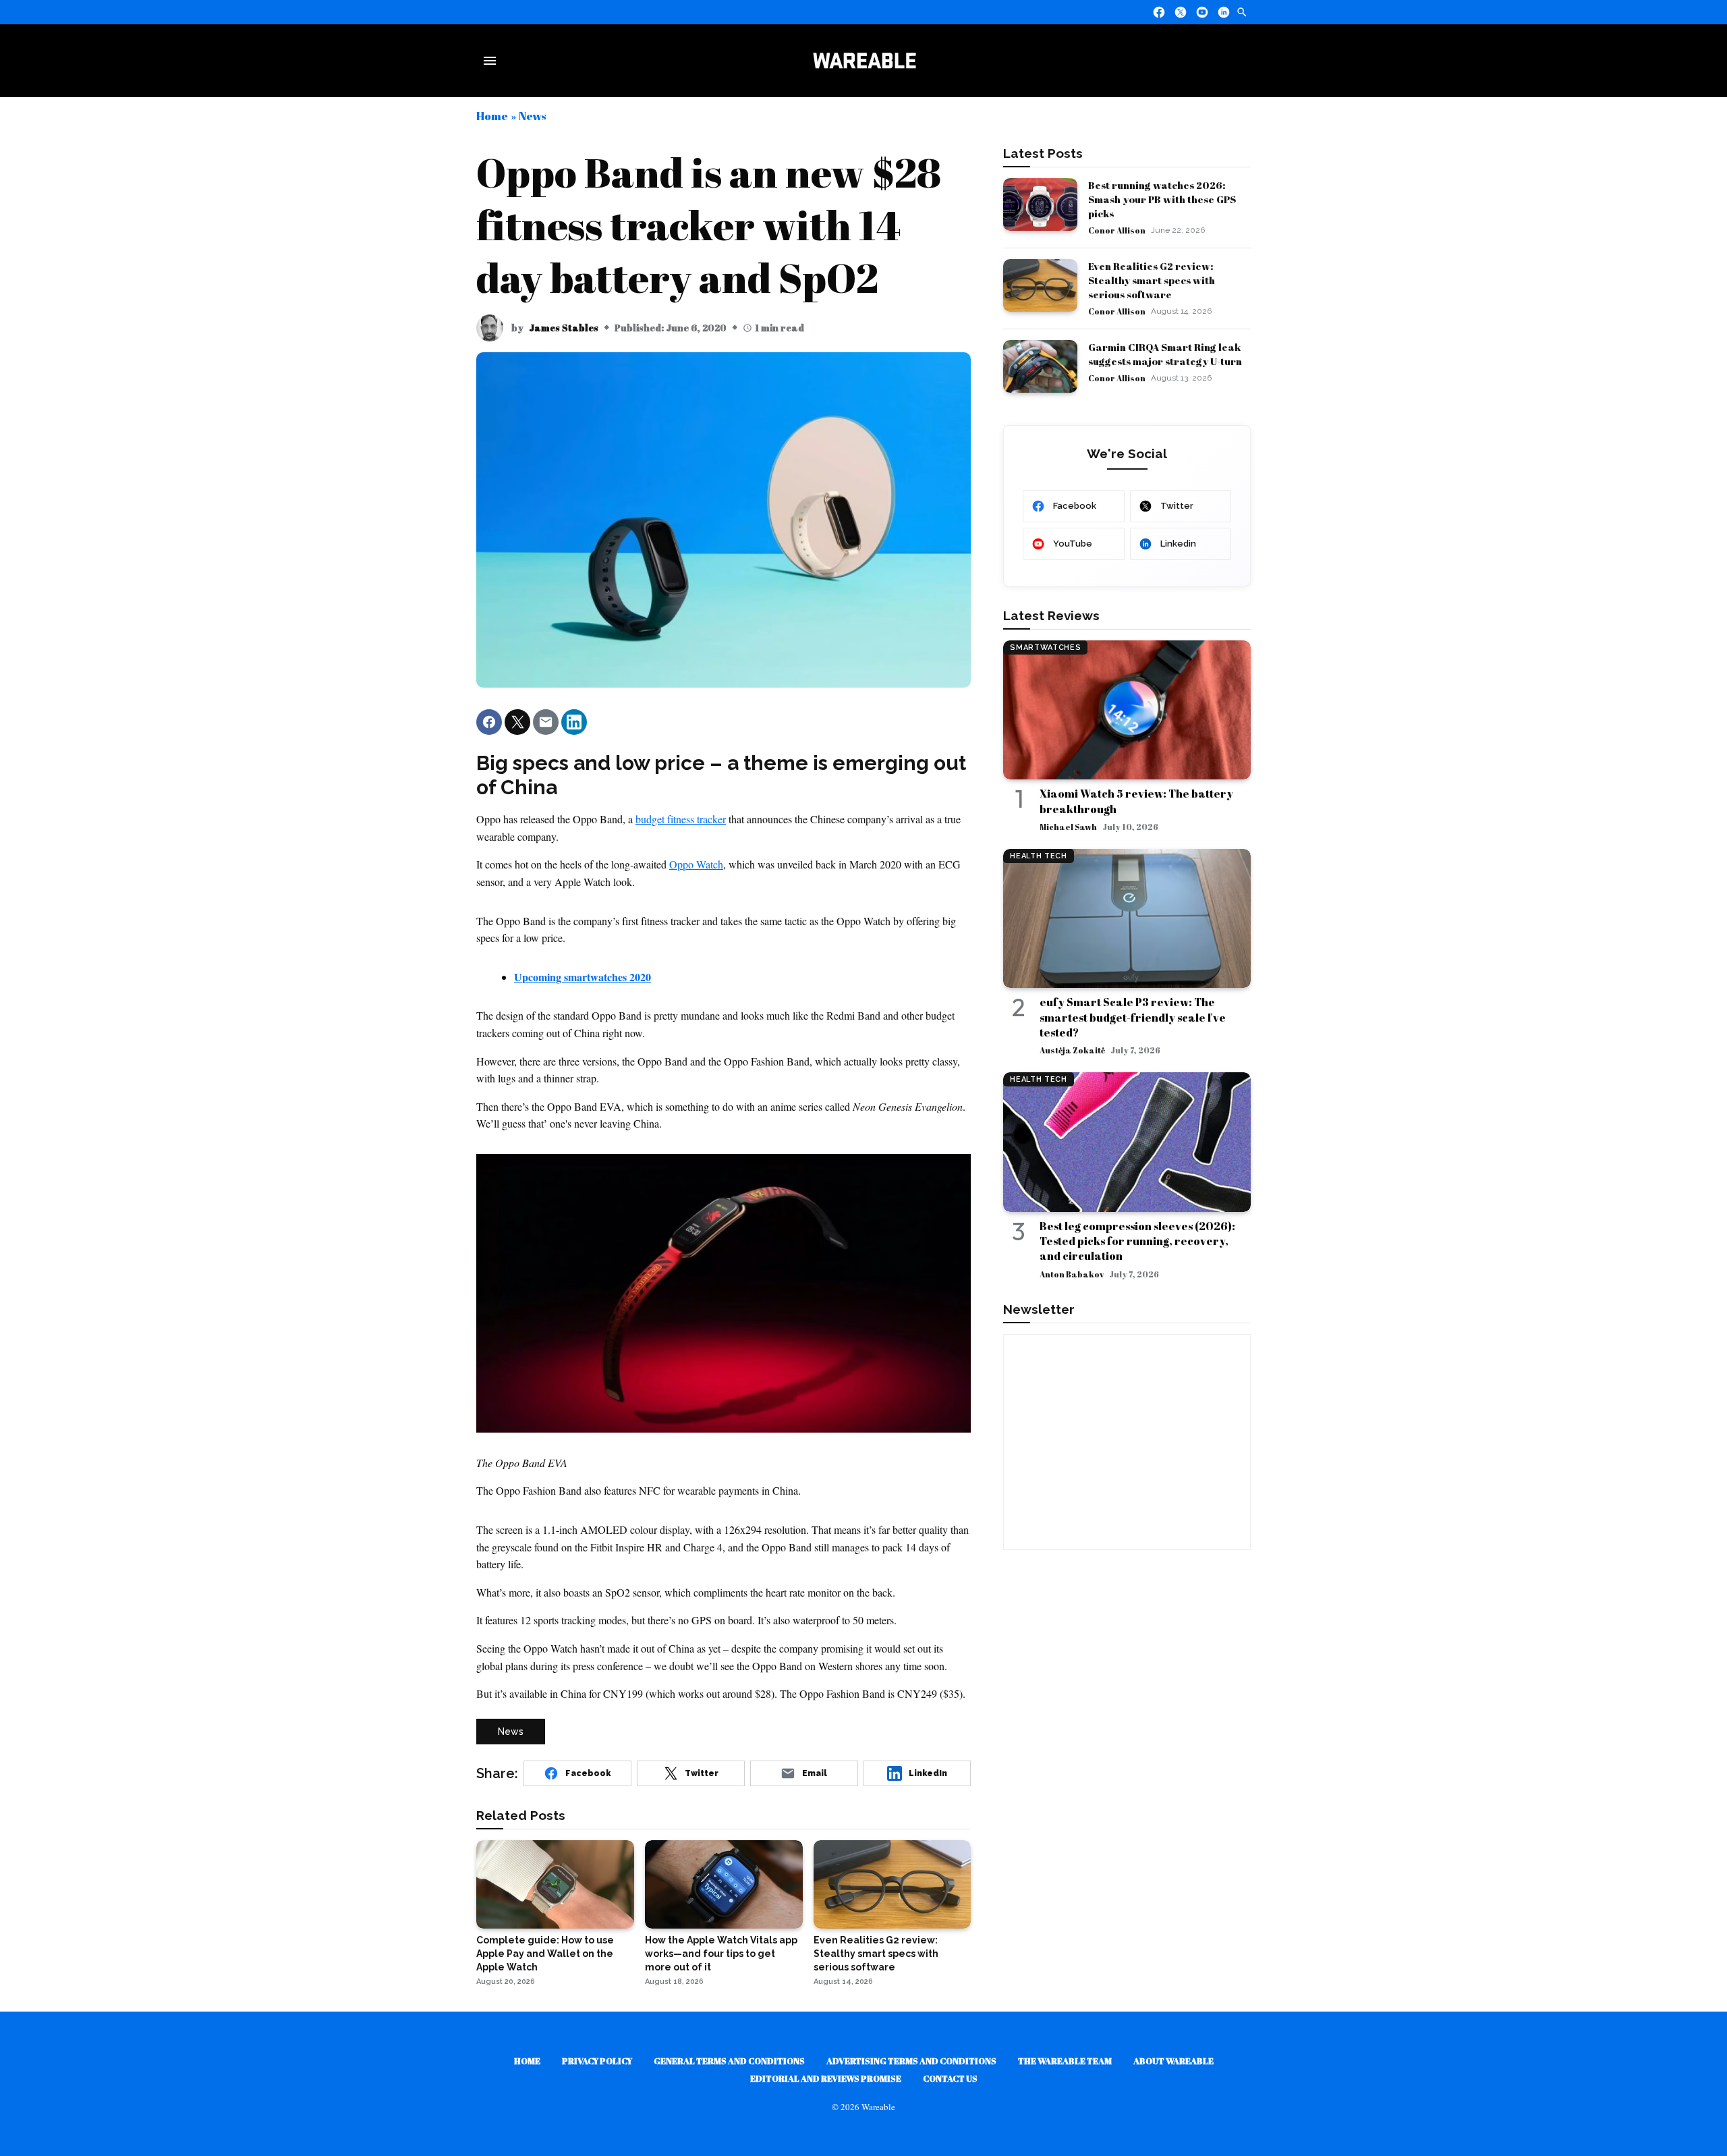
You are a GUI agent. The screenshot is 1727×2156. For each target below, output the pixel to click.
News (532, 116)
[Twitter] (1181, 12)
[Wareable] (864, 61)
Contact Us (950, 2078)
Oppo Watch (696, 864)
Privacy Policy (597, 2061)
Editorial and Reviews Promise (826, 2078)
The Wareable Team (1065, 2061)
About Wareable (1173, 2061)
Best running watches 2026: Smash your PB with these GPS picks (1162, 199)
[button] (489, 722)
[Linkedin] (1224, 12)
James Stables (564, 328)
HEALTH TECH (1038, 856)
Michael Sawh (1068, 827)
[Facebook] (1159, 12)
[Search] (1242, 12)
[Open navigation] (492, 61)
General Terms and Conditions (729, 2061)
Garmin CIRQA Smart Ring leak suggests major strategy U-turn (1165, 354)
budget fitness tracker (681, 819)
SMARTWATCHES (1045, 647)
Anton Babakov (1072, 1274)
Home (492, 116)
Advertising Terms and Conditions (911, 2061)
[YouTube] (1202, 12)
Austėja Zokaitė (1072, 1050)
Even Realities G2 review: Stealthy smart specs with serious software (1152, 280)
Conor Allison (1117, 230)
